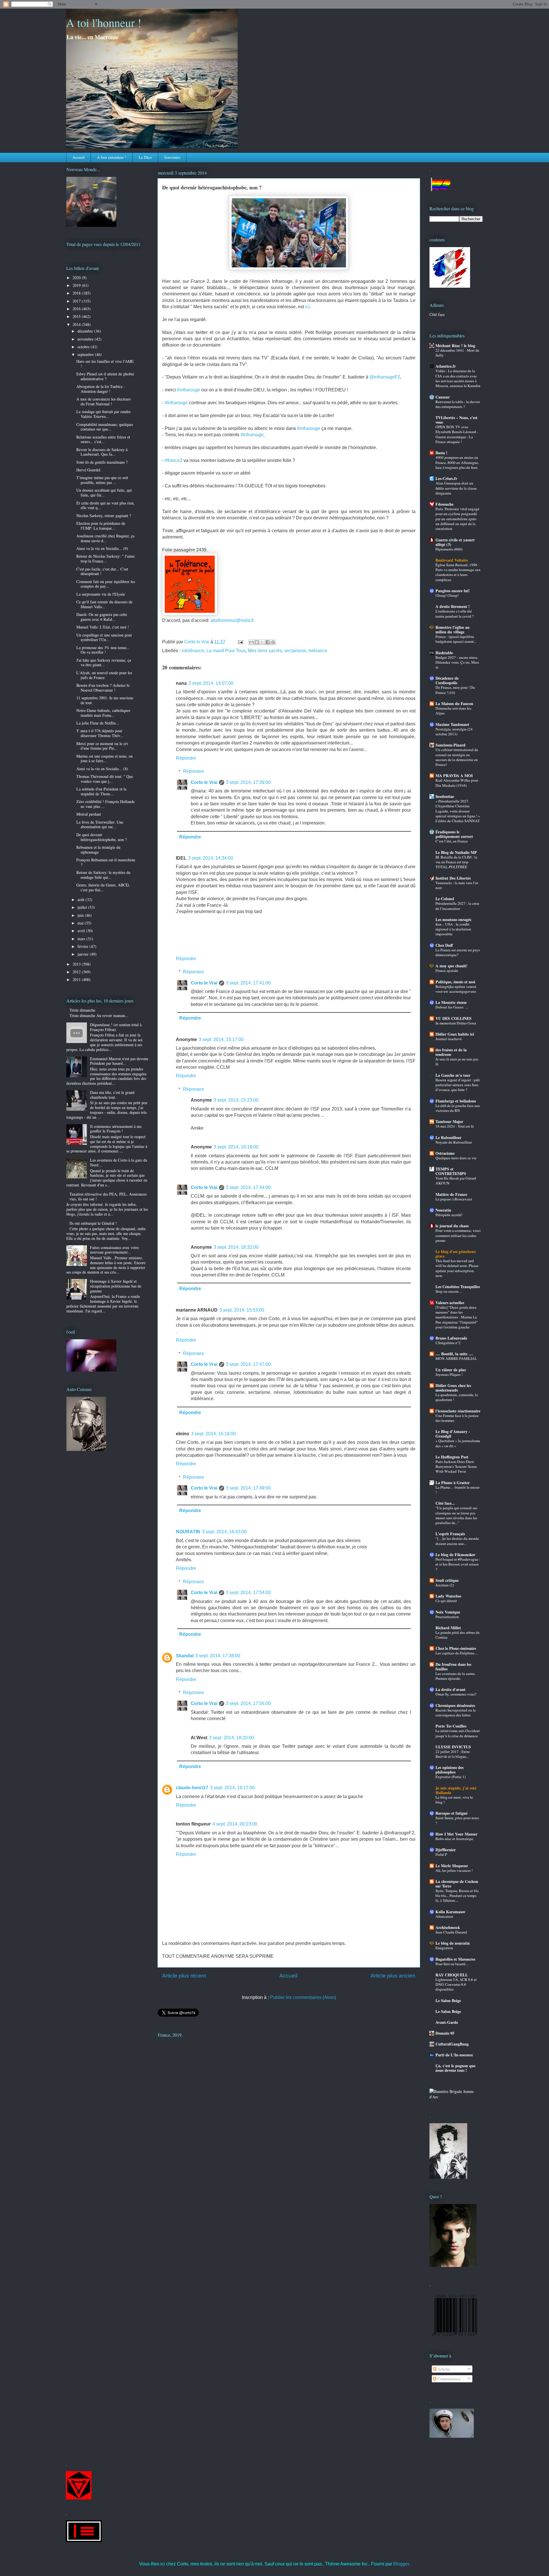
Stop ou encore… (449, 1291)
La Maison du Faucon (454, 703)
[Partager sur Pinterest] (273, 642)
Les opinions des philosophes (449, 1770)
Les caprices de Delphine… (457, 1653)
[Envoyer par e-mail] (251, 642)
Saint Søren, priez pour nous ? (457, 1820)
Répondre (186, 758)
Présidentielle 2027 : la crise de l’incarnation (457, 906)
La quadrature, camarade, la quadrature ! (457, 1397)
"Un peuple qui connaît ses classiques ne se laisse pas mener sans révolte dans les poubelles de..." (456, 1515)
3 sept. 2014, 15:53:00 (242, 1310)
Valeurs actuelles (450, 1303)
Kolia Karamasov (450, 1912)
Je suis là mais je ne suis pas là (457, 1061)
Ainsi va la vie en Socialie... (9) (102, 548)
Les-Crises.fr (446, 478)
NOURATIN (188, 1532)
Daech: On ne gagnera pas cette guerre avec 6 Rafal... (102, 617)
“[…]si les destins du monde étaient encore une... (457, 1541)
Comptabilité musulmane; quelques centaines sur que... (105, 427)
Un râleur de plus (451, 1370)
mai (81, 923)
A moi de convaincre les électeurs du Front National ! (104, 401)
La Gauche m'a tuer (453, 1075)
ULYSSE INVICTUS (453, 1747)
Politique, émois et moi (455, 982)
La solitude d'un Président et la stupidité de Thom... (101, 791)
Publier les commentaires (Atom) (303, 1997)
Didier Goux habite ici (455, 1034)
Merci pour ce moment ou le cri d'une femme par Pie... (102, 746)
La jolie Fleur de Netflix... (98, 723)
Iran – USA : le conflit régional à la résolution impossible (453, 929)
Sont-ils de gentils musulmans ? (102, 462)
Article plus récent (184, 1976)
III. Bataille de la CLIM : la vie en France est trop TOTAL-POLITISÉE (456, 862)
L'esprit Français (450, 1534)
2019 (77, 285)
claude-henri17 (192, 1788)
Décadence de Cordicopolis (447, 680)
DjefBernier (446, 1850)
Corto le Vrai (204, 782)
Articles (443, 2369)
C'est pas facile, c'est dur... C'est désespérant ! (102, 571)
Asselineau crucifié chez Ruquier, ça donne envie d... (105, 538)
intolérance (193, 651)
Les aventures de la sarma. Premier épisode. (455, 1676)
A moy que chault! (451, 966)
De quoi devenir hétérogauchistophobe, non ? (102, 837)
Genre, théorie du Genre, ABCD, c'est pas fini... (103, 887)
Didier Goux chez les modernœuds (453, 1388)
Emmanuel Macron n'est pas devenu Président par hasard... (119, 1061)
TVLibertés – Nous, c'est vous (456, 420)
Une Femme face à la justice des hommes (457, 1418)
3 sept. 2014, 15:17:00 (221, 1039)
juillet (83, 907)
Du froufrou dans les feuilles (453, 1667)
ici (307, 307)
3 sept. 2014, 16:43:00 (224, 1532)
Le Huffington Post (452, 1457)
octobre (84, 347)
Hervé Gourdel (88, 470)
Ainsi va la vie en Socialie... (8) (102, 769)
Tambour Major (449, 1121)
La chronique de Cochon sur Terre (457, 1884)
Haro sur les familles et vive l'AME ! (105, 364)
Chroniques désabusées (455, 1705)
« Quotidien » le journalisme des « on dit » (458, 1443)
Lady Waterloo (448, 1596)
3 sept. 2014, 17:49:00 (248, 1488)
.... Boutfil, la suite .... (454, 1354)
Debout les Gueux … (452, 1007)
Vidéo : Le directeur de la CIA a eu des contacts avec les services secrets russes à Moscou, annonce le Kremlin (458, 378)
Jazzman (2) (445, 1585)
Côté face (437, 314)
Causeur (443, 397)
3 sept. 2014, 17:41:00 (248, 983)
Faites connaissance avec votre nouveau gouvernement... (115, 1250)
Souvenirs (172, 157)
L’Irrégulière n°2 (448, 1343)
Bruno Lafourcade (451, 1338)
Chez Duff (444, 945)
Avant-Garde (447, 2022)
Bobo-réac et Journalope (454, 1839)
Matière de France (451, 1194)
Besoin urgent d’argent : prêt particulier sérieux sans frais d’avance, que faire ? (458, 1085)
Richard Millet (448, 1628)
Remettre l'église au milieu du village (452, 630)
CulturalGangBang (452, 2044)
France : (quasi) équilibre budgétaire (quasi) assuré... (456, 639)
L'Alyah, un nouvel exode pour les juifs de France (104, 675)
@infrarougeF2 (385, 377)
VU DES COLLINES (453, 1018)
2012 (77, 972)
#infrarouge (189, 390)
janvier (84, 954)
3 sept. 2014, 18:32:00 (236, 1247)
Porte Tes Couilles (451, 1726)
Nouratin (443, 1210)
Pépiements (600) (449, 549)
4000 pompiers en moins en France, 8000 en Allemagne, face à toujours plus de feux (457, 462)
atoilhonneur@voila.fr (232, 620)
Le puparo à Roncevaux (454, 1199)
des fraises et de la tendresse (451, 1052)
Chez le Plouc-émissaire (456, 1648)
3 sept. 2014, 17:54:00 (248, 1593)
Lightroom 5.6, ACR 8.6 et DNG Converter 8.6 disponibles (456, 1984)
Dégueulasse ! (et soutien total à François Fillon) (116, 1027)
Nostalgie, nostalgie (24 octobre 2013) (454, 731)
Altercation (444, 1916)
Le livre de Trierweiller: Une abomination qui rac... (100, 824)
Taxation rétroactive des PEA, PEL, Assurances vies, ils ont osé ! (108, 1196)
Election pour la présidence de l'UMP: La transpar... (101, 526)
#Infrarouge (176, 403)
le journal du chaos (452, 1226)
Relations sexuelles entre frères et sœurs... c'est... (103, 439)
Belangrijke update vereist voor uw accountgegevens (456, 989)
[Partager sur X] (262, 642)
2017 (77, 301)
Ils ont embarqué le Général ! (93, 1223)
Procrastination (447, 1617)
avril (82, 931)
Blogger (401, 2564)
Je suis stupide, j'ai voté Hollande (456, 1790)
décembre (86, 331)
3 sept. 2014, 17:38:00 (218, 1656)
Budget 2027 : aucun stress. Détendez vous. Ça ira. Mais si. (457, 662)
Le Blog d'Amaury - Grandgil (453, 1434)
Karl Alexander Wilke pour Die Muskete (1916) (457, 783)
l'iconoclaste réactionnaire (458, 1411)
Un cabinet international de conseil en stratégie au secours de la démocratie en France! (457, 757)
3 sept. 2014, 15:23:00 (236, 1100)
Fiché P (441, 1854)
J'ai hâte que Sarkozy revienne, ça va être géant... (104, 662)
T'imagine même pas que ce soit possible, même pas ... (102, 480)
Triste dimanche (82, 1010)
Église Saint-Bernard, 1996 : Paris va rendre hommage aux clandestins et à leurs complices (458, 572)
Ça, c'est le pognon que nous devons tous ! (455, 2068)
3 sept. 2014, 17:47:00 (248, 1364)
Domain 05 (445, 2033)
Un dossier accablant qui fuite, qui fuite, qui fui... (104, 493)
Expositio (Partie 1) (450, 1777)
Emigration (444, 1948)
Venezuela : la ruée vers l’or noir (457, 885)
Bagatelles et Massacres (455, 1959)
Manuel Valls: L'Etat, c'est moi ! (103, 627)
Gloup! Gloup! (447, 595)
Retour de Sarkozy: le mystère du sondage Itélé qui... (103, 875)
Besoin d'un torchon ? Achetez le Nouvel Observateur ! (103, 688)
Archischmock (448, 1927)
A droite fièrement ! (453, 606)
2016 (77, 309)
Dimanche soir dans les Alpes (453, 711)
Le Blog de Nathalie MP (456, 852)
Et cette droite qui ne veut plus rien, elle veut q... (106, 505)
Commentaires (448, 2379)
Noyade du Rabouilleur (454, 1142)
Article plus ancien (393, 1976)
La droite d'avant (450, 1689)
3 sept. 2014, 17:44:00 (248, 1187)
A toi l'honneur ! (104, 22)
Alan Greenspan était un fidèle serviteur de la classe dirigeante (456, 488)
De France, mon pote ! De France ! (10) (455, 690)
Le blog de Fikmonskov (455, 1555)
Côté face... (445, 1503)
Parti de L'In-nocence (454, 2055)
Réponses (193, 771)
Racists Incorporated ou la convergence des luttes (456, 1713)
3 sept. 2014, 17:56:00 (248, 1703)
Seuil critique (447, 1580)
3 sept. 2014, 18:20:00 (231, 1738)
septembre (86, 354)
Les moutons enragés (453, 919)
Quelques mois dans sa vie (456, 1158)
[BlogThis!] (257, 642)
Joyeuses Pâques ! (449, 1374)
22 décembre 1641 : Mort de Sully (457, 353)
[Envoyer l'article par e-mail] (240, 642)
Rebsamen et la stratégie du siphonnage (98, 850)
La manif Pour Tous (226, 651)
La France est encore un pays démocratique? (458, 952)
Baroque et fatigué (451, 1813)
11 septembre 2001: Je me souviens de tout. (105, 700)
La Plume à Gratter (453, 1483)
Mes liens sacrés (265, 651)
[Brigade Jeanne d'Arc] (456, 2097)
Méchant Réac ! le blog (455, 346)
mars (82, 939)
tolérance (318, 651)
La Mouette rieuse (451, 1002)
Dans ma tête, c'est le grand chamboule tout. (112, 1095)
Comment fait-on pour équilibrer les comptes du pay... (106, 584)
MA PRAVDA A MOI (454, 775)
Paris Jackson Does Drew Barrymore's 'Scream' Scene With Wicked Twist (456, 1467)
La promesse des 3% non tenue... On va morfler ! (103, 650)
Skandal (185, 1656)
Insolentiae (445, 796)
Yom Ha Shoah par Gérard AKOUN (456, 1181)
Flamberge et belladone (456, 1101)
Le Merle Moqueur (452, 1866)
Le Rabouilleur (448, 1137)
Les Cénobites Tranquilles (458, 1287)
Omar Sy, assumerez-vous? (456, 1694)
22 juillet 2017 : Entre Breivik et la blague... (453, 1754)
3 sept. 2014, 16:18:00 (213, 1434)
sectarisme (295, 651)
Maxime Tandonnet (452, 724)
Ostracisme (445, 1153)
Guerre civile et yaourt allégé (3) (455, 542)
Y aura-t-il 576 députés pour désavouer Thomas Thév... (100, 733)
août (81, 899)
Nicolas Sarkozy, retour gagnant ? (104, 516)
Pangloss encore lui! (453, 591)
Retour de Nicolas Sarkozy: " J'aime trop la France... (106, 559)
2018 (77, 293)
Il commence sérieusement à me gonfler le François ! (116, 1129)
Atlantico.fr (446, 366)
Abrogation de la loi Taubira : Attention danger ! (101, 389)
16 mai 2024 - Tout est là (455, 1126)
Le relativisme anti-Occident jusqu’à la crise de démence (458, 1733)
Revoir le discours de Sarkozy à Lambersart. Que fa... (102, 452)
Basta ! (441, 453)
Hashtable (444, 653)
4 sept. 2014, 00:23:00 (235, 1824)
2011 (77, 979)
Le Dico (145, 157)
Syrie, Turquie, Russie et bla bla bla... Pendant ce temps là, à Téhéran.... (457, 1896)
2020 (77, 278)
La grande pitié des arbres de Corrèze (457, 1635)
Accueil (78, 157)
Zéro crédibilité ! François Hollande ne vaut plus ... (106, 804)
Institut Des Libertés (453, 878)
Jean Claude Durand (451, 1932)
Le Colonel (445, 899)
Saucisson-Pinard (450, 745)
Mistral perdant (89, 814)
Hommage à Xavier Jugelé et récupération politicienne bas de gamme (116, 1286)
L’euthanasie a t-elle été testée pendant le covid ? (455, 614)
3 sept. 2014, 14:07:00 (211, 683)
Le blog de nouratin (453, 1943)
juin (81, 915)
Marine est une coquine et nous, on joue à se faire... (105, 758)
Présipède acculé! (449, 1215)
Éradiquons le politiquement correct (454, 834)
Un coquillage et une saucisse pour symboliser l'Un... (104, 637)
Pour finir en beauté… (452, 1964)
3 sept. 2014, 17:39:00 (248, 782)
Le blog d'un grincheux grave (456, 1254)
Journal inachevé (449, 1039)
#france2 (174, 460)
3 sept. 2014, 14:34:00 (211, 858)
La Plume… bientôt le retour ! (457, 1490)
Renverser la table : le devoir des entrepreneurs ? (458, 404)
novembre (86, 339)
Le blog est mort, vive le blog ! (454, 1800)
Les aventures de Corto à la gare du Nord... (119, 1162)
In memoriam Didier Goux (456, 1023)
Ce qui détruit (446, 1601)
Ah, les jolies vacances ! (454, 1870)
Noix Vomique (448, 1612)
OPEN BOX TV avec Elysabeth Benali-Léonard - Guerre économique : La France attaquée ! (457, 434)
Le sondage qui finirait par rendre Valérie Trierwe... (104, 414)
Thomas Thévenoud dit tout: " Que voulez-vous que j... (105, 779)
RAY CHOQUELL (452, 1975)
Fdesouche (444, 504)
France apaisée (447, 970)
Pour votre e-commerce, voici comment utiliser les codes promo (458, 1235)
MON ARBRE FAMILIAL (456, 1358)
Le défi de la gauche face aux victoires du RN (458, 1108)
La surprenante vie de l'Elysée (101, 594)
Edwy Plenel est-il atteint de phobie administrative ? (105, 376)
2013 (77, 964)
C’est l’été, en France (452, 841)
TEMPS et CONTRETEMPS (451, 1171)
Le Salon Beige (448, 2000)
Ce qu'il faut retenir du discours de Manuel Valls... (104, 604)
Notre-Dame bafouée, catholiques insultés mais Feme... (103, 713)
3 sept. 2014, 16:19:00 (236, 1147)
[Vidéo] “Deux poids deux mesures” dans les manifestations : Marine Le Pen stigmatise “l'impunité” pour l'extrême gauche (457, 1317)
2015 (77, 316)
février (83, 946)
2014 (77, 324)
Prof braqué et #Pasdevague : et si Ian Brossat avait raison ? (458, 1564)
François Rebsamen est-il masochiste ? (106, 862)
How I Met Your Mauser (456, 1834)
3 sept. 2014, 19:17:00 (232, 1788)
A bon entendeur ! (112, 157)
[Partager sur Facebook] (268, 642)
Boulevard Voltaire (452, 560)
